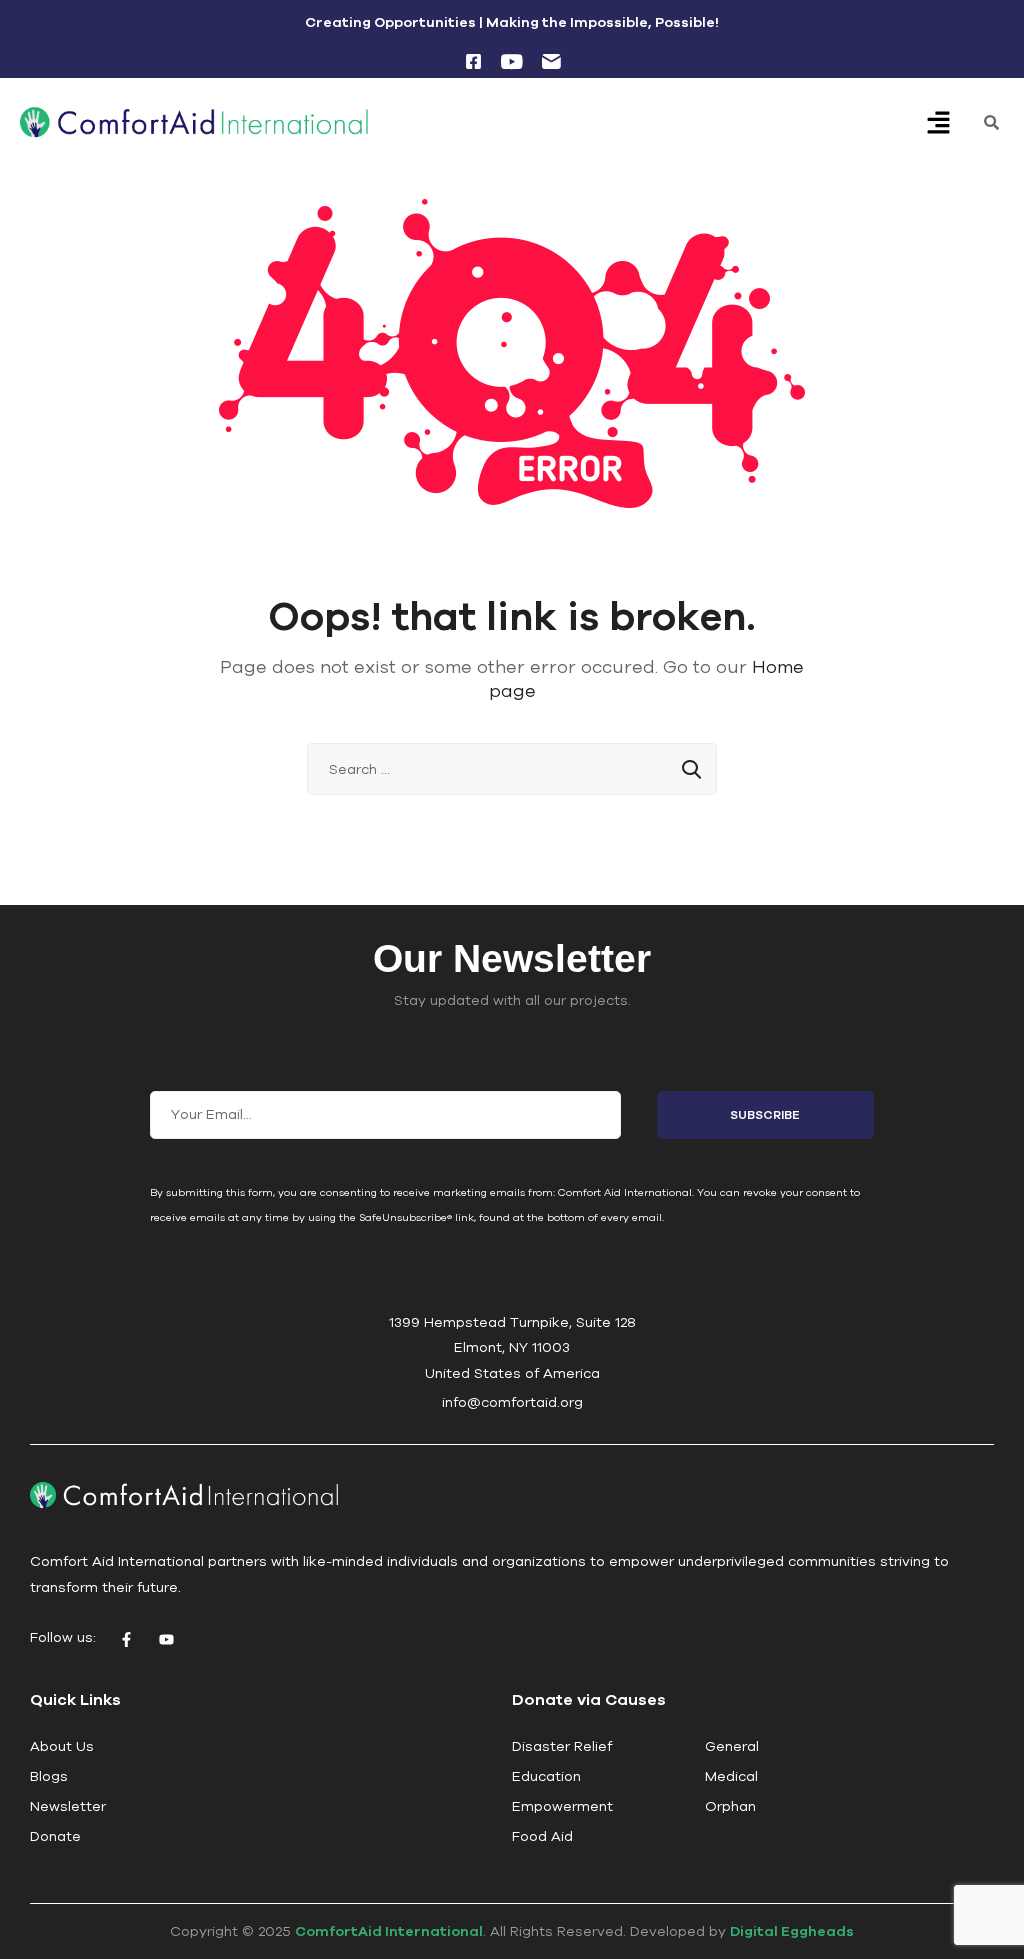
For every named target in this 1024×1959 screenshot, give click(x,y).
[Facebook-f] (126, 1640)
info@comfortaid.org (512, 1402)
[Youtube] (166, 1640)
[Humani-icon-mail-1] (551, 61)
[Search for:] (512, 769)
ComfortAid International (389, 1931)
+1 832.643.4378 (512, 1286)
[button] (939, 124)
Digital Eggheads (792, 1931)
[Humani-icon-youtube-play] (512, 61)
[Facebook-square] (473, 61)
